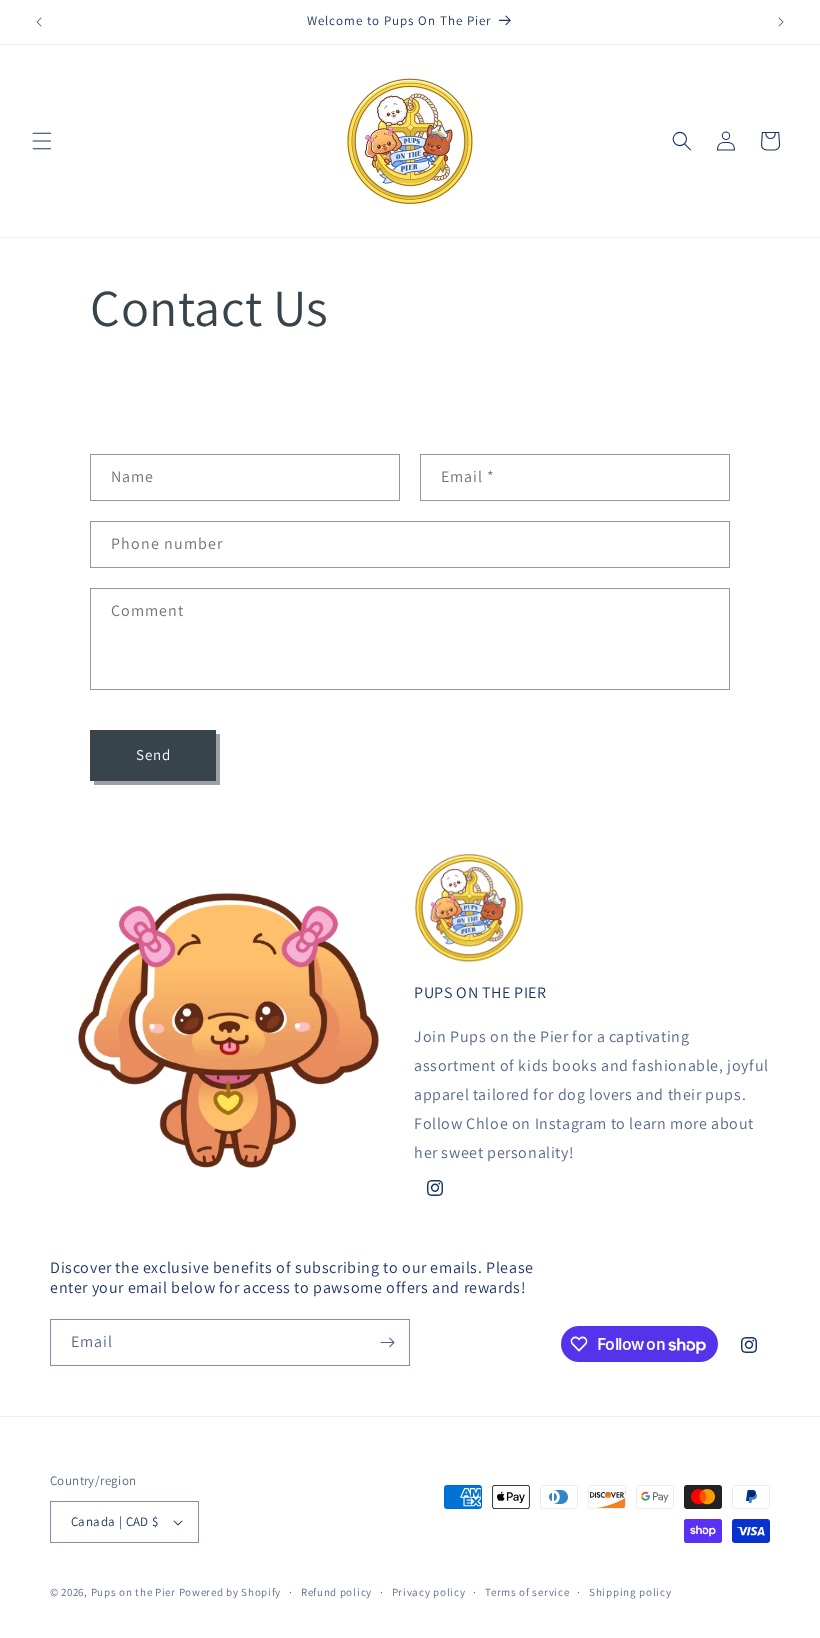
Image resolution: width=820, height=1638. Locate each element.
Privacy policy (429, 1592)
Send (153, 754)
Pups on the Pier (133, 1592)
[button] (42, 141)
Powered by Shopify (230, 1592)
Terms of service (527, 1592)
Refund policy (336, 1592)
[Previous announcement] (39, 22)
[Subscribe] (387, 1342)
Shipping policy (630, 1592)
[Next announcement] (781, 22)
